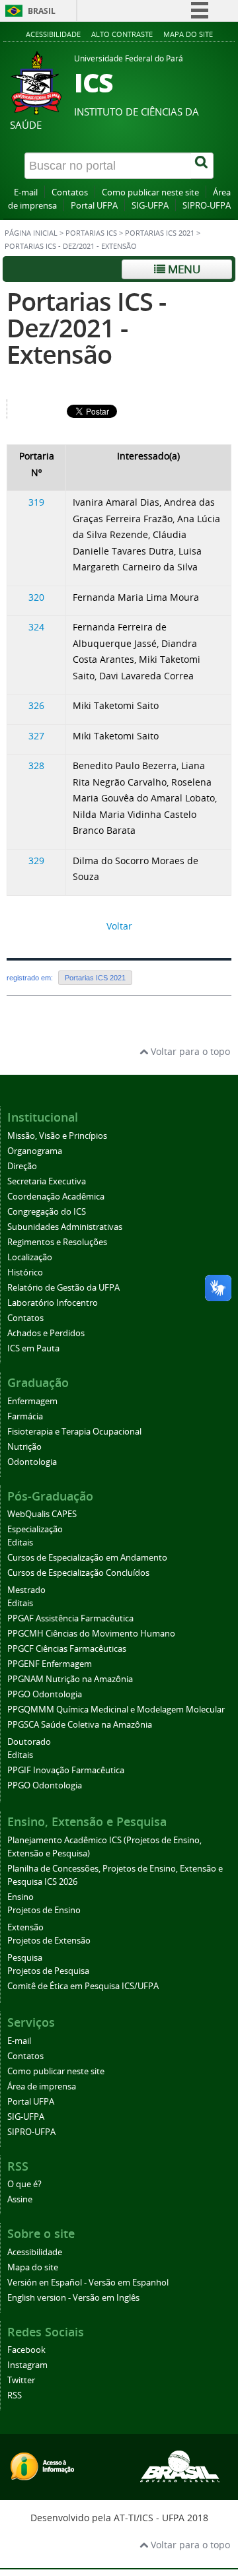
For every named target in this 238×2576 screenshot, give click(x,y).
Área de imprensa (42, 2086)
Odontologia (32, 1462)
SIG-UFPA (150, 206)
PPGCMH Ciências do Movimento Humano (91, 1634)
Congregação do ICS (47, 1212)
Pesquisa (25, 1958)
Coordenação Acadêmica (56, 1197)
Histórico (25, 1272)
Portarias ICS (91, 233)
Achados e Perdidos (46, 1333)
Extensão (25, 1927)
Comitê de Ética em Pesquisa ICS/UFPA (83, 1986)
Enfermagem (32, 1401)
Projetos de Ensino (44, 1910)
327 (36, 736)
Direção (22, 1166)
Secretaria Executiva (47, 1181)
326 (36, 705)
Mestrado (26, 1590)
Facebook (26, 2350)
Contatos (70, 192)
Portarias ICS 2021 (160, 233)
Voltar (119, 926)
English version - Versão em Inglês (73, 2298)
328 (36, 765)
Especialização (35, 1529)
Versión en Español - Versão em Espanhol (88, 2283)
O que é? (24, 2184)
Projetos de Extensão (49, 1941)
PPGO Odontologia (45, 1694)
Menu (183, 269)
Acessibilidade (53, 34)
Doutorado (29, 1742)
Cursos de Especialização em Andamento (87, 1558)
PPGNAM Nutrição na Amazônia (70, 1679)
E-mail (26, 192)
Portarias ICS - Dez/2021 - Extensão (86, 328)
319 (36, 502)
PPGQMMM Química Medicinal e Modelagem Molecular (116, 1710)
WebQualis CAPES (42, 1514)
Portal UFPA (94, 206)
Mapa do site (188, 34)
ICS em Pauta (33, 1348)
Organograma (35, 1151)
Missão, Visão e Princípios (57, 1136)
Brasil (42, 11)
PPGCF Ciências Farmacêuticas (67, 1649)
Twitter (21, 2380)
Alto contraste (122, 34)
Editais (20, 1542)
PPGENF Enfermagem (50, 1664)
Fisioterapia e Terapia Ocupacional (74, 1432)
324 (36, 627)
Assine (20, 2199)
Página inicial (31, 233)
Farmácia (25, 1416)
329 (36, 861)
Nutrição (24, 1447)
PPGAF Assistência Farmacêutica (70, 1618)
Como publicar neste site (150, 192)
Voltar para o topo (189, 1051)
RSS (15, 2395)
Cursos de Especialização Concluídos (78, 1573)
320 (36, 597)
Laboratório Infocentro (53, 1303)
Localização (30, 1257)
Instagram (27, 2365)
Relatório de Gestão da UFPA (63, 1288)
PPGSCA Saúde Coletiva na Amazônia (80, 1725)
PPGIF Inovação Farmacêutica (66, 1770)
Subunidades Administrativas (65, 1227)
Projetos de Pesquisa (48, 1971)
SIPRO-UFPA (207, 206)
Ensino (20, 1897)
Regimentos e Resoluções (57, 1242)
